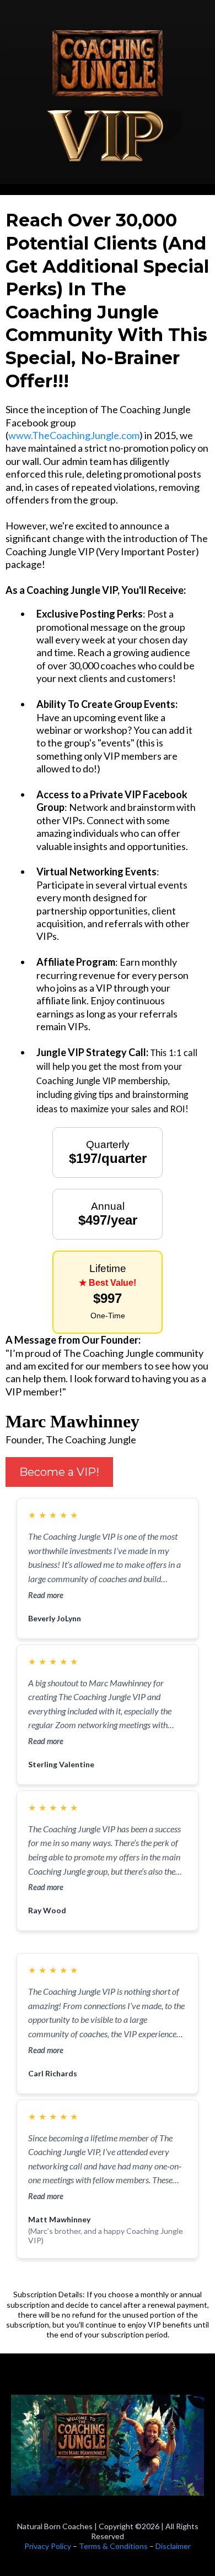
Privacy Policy (49, 2546)
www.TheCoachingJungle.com (74, 435)
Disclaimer (173, 2546)
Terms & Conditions (113, 2546)
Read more (46, 1595)
